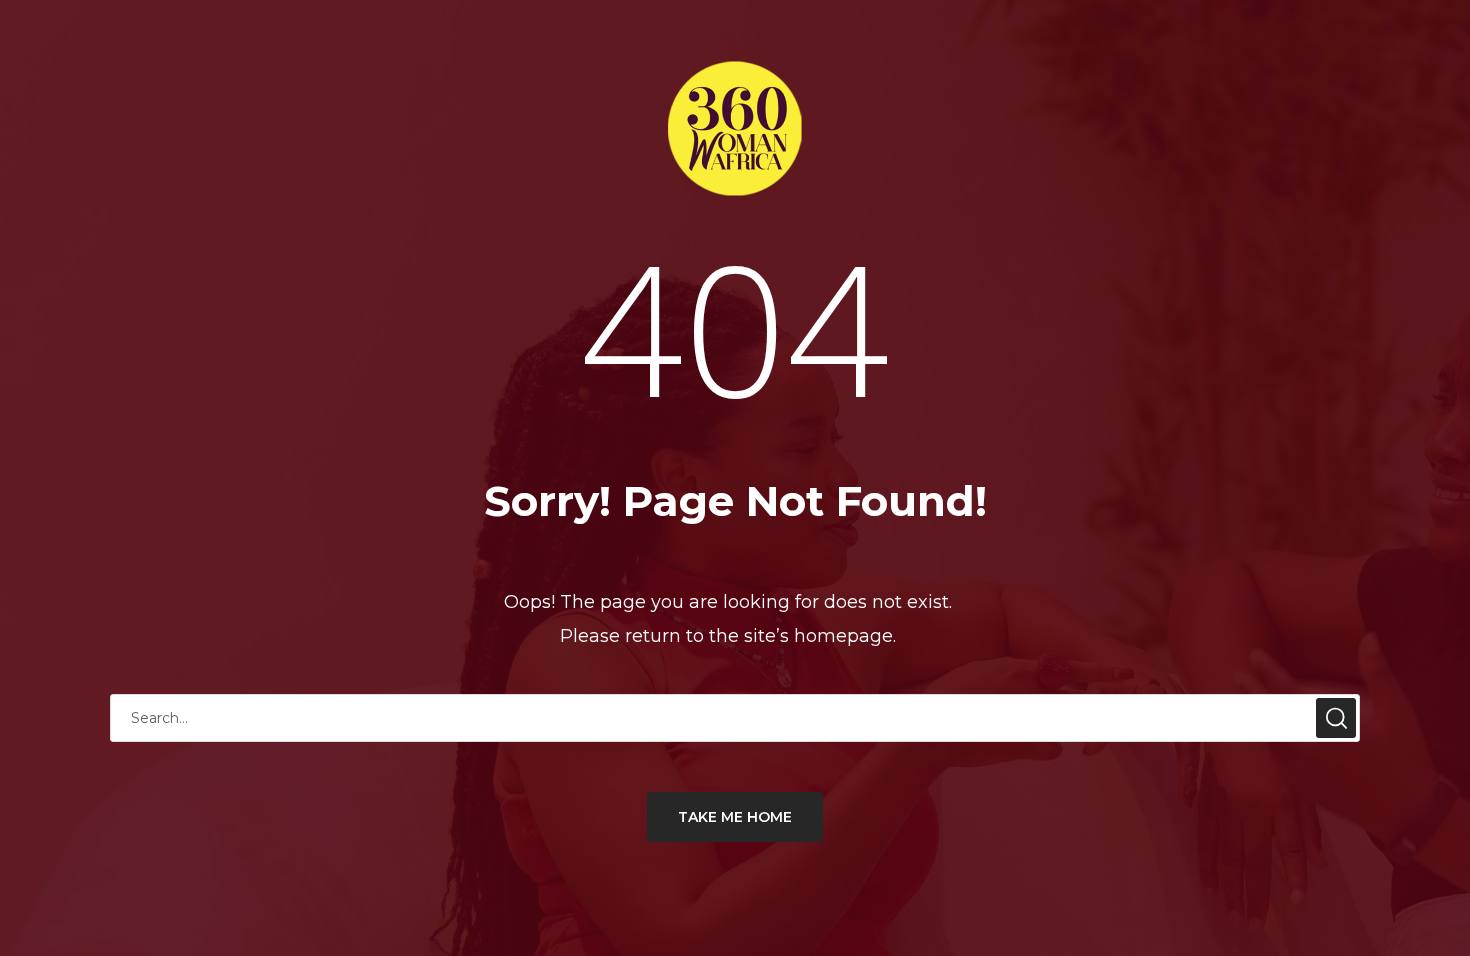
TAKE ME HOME (735, 817)
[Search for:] (735, 717)
